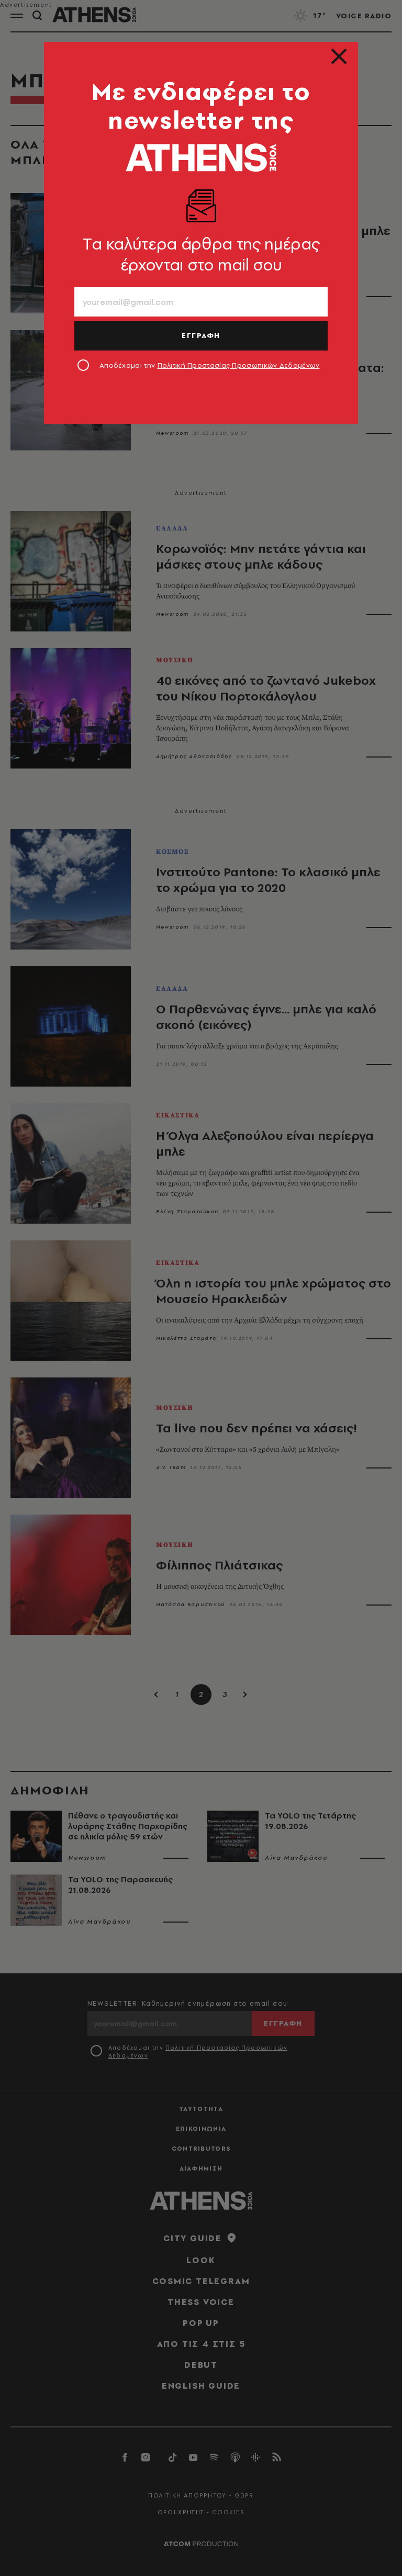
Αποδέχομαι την (210, 365)
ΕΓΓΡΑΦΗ (201, 335)
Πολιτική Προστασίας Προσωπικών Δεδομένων (239, 365)
